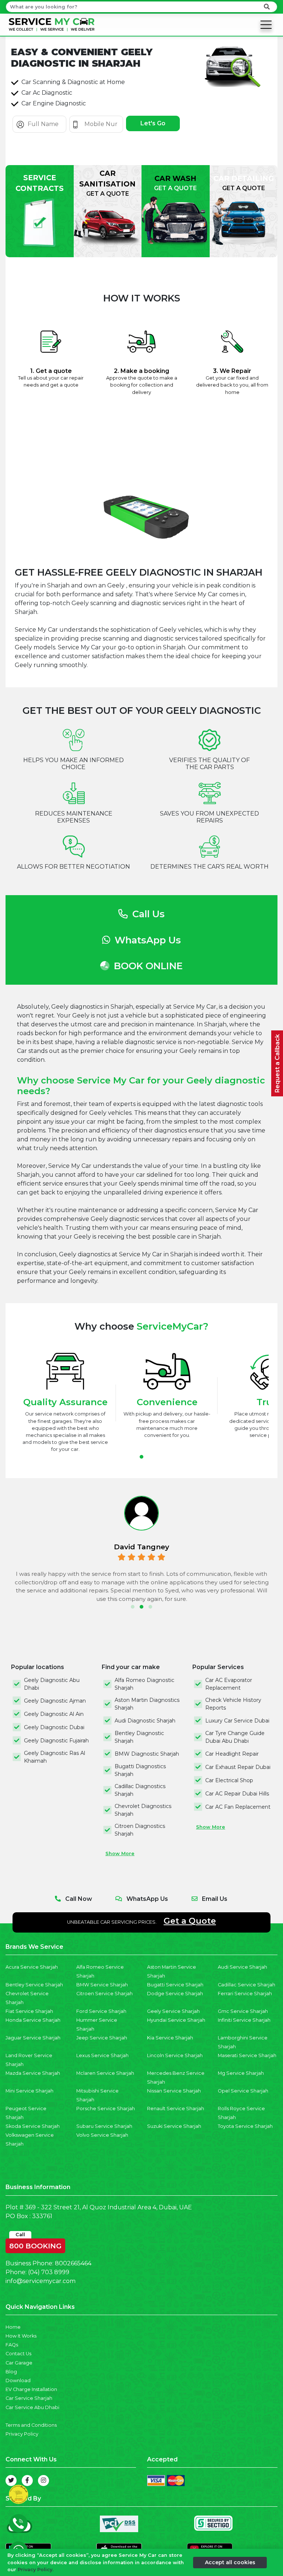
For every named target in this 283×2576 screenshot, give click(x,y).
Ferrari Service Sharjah (245, 1994)
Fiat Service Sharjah (29, 2011)
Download (18, 2380)
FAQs (12, 2345)
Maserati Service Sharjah (247, 2055)
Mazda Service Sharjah (33, 2073)
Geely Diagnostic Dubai (54, 1727)
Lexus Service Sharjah (102, 2055)
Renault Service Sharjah (176, 2109)
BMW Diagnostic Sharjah (147, 1754)
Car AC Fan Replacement (238, 1807)
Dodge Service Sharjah (175, 1994)
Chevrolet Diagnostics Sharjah (143, 1810)
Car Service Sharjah (29, 2398)
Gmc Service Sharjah (243, 2011)
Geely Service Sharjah (173, 2011)
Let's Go (153, 123)
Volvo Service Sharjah (102, 2135)
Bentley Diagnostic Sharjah (139, 1737)
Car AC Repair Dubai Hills (237, 1794)
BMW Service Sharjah (102, 1985)
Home (13, 2327)
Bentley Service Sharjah (34, 1985)
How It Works (21, 2336)
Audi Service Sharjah (242, 1967)
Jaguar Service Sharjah (33, 2038)
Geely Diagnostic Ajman (55, 1701)
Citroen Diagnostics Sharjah (140, 1830)
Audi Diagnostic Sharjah (145, 1721)
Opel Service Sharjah (243, 2091)
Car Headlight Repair (232, 1754)
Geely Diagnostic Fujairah (56, 1741)
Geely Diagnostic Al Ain (54, 1714)
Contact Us (18, 2354)
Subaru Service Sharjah (104, 2126)
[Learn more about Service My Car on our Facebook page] (27, 2481)
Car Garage (19, 2363)
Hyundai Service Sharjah (176, 2020)
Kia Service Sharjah (170, 2038)
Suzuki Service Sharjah (174, 2126)
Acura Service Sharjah (32, 1967)
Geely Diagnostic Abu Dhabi (52, 1684)
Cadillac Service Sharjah (247, 1985)
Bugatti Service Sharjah (175, 1985)
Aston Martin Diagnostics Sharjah (147, 1704)
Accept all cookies (230, 2562)
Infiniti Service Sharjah (244, 2020)
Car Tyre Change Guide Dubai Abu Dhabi (235, 1737)
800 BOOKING (35, 2244)
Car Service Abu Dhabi (32, 2407)
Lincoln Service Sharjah (175, 2055)
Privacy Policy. (36, 2570)
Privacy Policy (22, 2434)
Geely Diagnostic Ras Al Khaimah (55, 1757)
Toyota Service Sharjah (245, 2126)
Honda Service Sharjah (33, 2020)
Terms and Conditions (31, 2425)
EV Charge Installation (31, 2389)
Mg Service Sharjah (241, 2073)
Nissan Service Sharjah (174, 2091)
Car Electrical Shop (229, 1780)
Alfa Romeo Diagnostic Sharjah (144, 1684)
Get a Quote (190, 1921)
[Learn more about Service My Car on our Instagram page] (43, 2481)
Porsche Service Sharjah (106, 2109)
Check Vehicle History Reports (233, 1704)
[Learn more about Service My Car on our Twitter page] (11, 2481)
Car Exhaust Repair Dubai (238, 1767)
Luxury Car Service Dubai (237, 1721)
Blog (11, 2372)
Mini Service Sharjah (29, 2091)
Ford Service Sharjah (101, 2011)
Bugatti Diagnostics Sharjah (140, 1770)
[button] (141, 1457)
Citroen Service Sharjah (104, 1994)
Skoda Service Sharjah (33, 2126)
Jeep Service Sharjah (102, 2038)
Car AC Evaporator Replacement (229, 1684)
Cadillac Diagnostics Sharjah (140, 1790)
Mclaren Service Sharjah (105, 2073)
